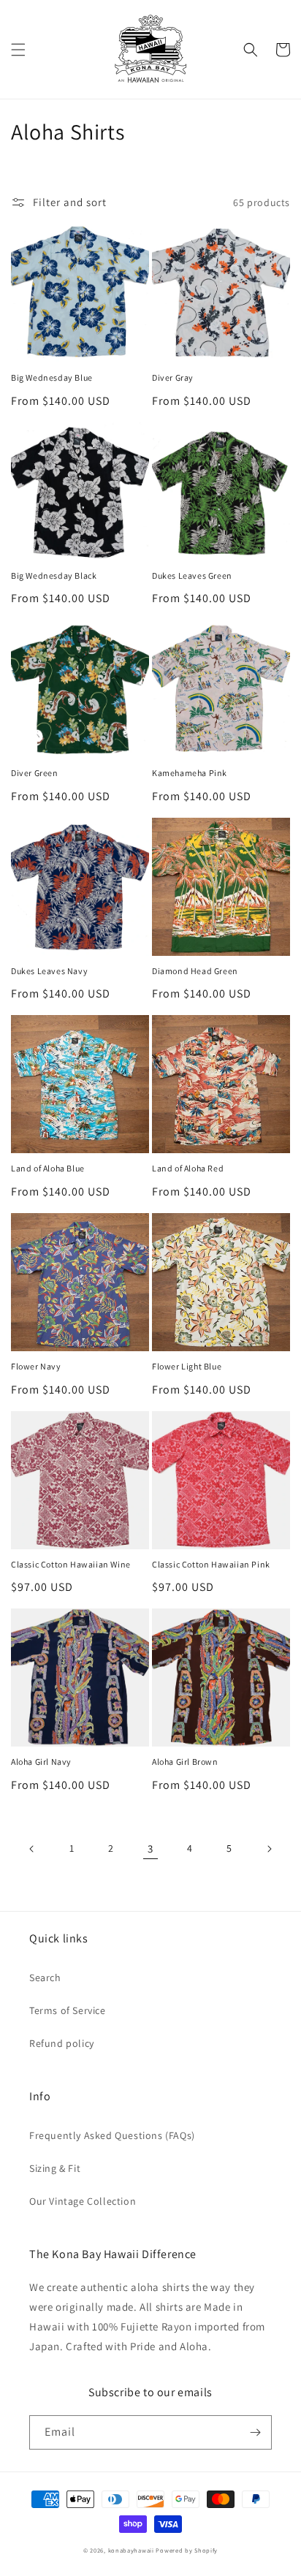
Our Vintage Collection (83, 2201)
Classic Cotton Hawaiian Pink (211, 1564)
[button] (18, 50)
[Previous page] (32, 1849)
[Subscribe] (255, 2432)
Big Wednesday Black (54, 575)
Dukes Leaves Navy (49, 971)
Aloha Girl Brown (185, 1762)
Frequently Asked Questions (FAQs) (112, 2135)
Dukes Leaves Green (192, 575)
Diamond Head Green (195, 971)
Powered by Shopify (187, 2550)
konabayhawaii (131, 2550)
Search (45, 1977)
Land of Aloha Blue (48, 1168)
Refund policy (62, 2043)
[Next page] (269, 1849)
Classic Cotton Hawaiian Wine (71, 1564)
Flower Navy (36, 1366)
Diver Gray (173, 377)
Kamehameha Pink (190, 773)
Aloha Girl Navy (41, 1762)
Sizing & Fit (55, 2168)
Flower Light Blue (187, 1366)
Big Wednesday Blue (52, 377)
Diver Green (35, 773)
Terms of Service (68, 2010)
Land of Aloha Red (188, 1168)
